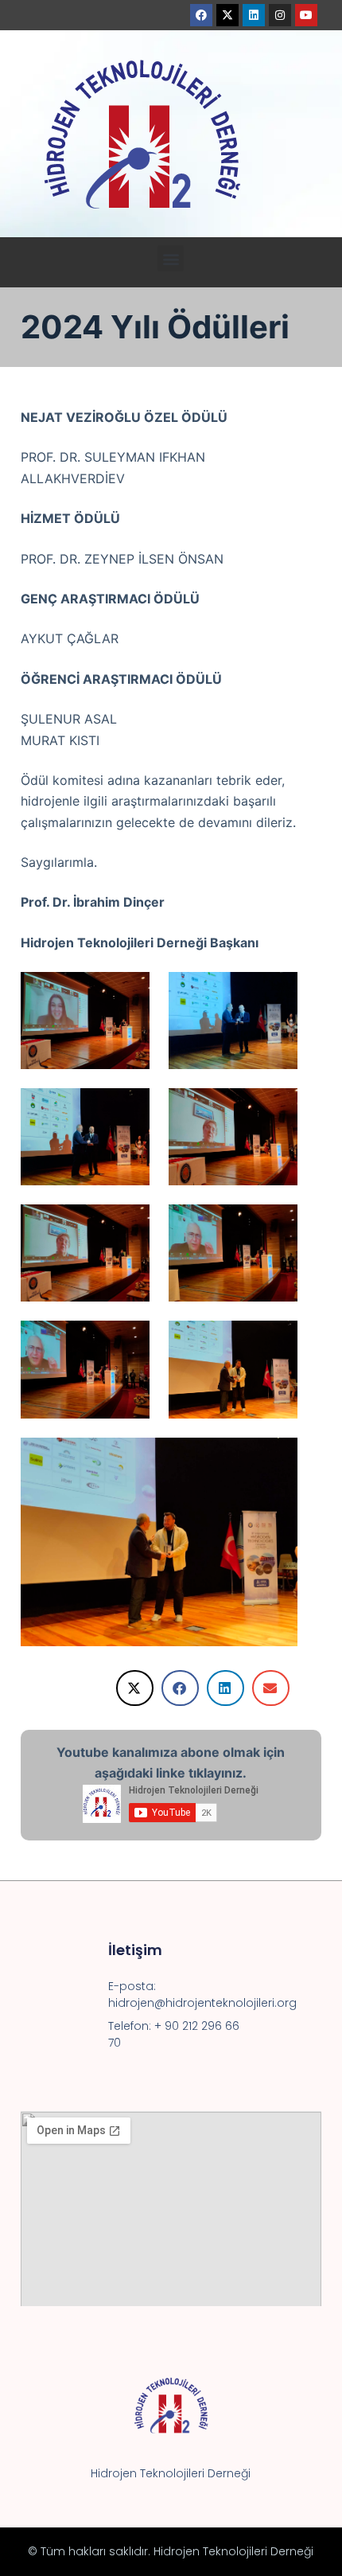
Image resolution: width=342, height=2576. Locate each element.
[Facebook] (201, 15)
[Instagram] (280, 15)
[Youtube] (306, 15)
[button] (171, 258)
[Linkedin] (254, 15)
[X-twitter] (227, 15)
